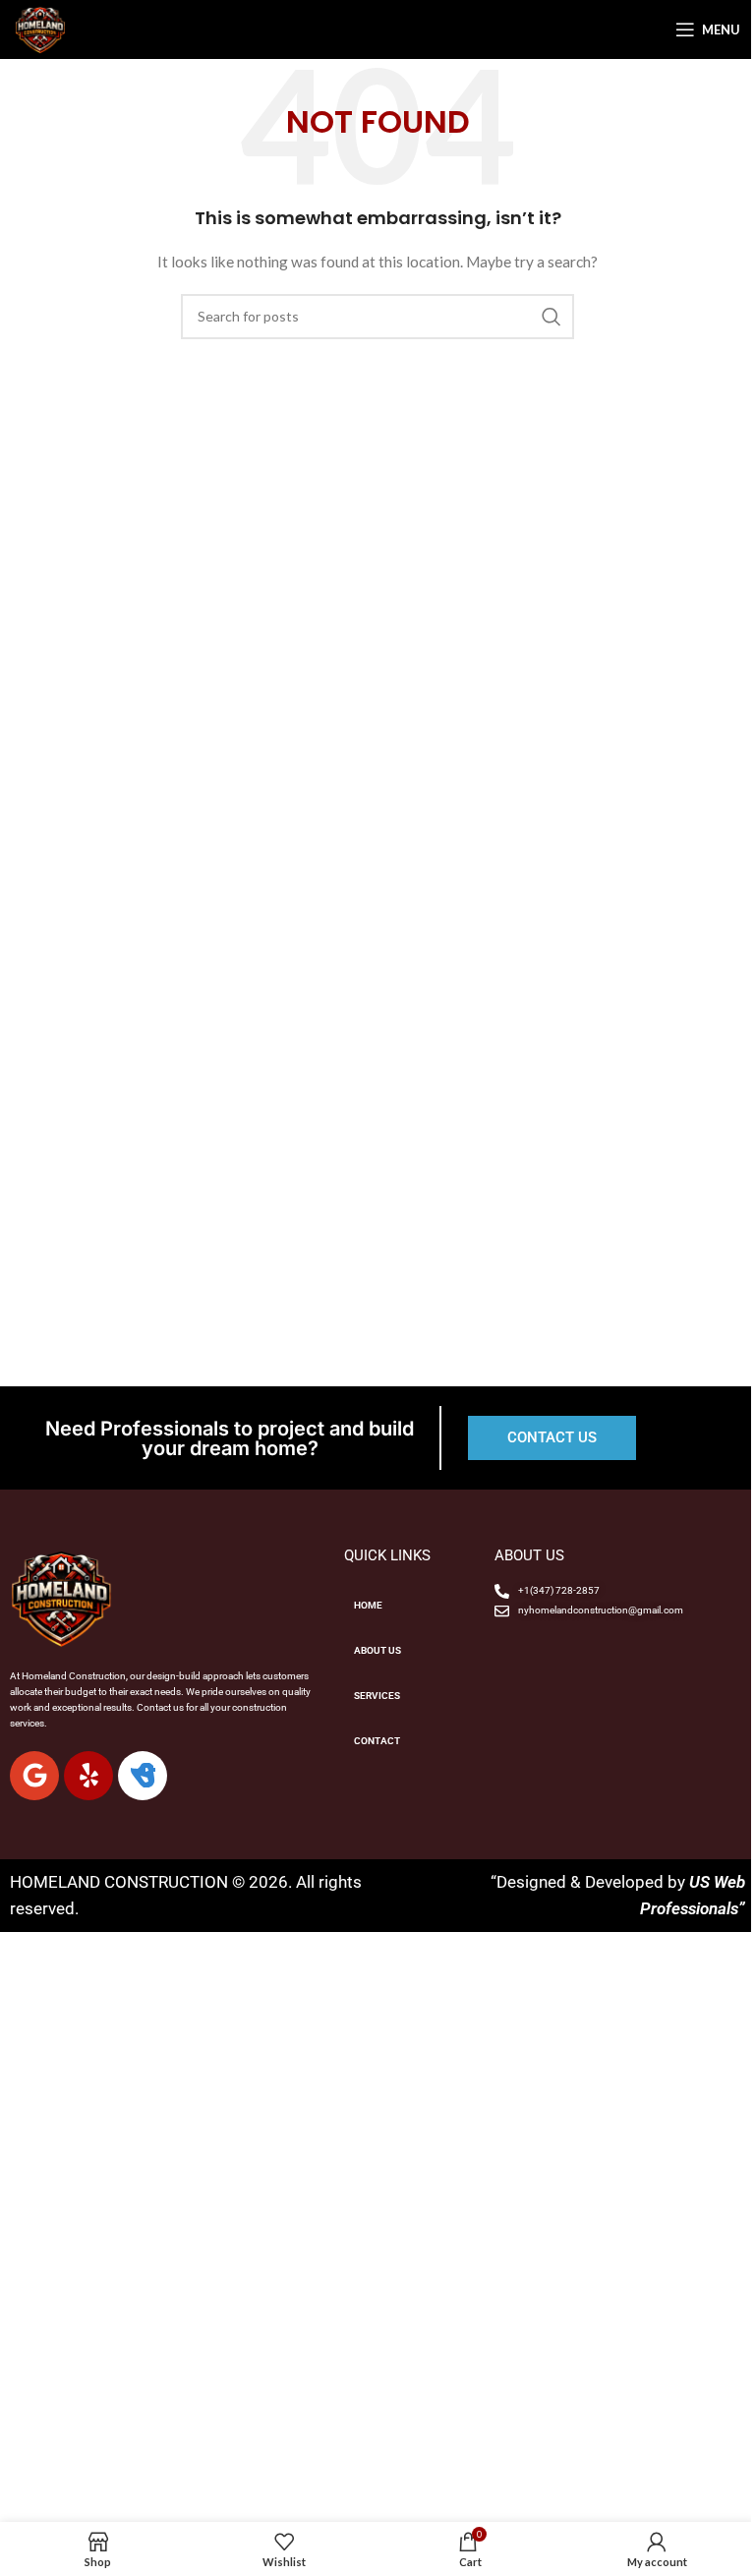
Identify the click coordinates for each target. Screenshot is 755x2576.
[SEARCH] (552, 317)
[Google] (34, 1776)
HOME (368, 1605)
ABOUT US (377, 1650)
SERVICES (377, 1696)
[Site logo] (40, 28)
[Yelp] (88, 1776)
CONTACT (377, 1741)
